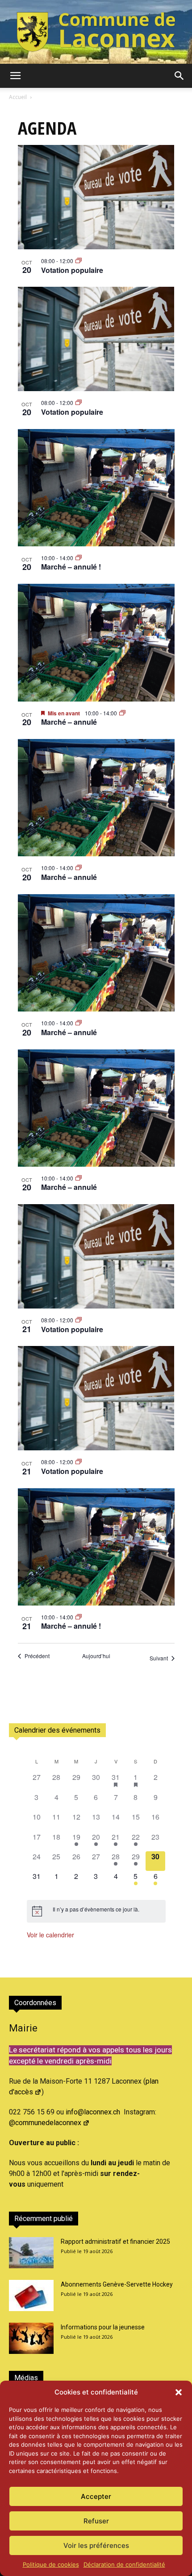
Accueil (18, 97)
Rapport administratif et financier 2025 (115, 2242)
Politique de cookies (51, 2564)
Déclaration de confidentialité (124, 2564)
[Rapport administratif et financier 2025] (31, 2253)
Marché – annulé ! (71, 567)
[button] (179, 2392)
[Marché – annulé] (96, 642)
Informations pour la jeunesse (103, 2327)
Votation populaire (72, 270)
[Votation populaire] (96, 197)
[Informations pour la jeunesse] (31, 2338)
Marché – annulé (69, 722)
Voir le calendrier (50, 1935)
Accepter (96, 2496)
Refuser (96, 2521)
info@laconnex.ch (93, 2112)
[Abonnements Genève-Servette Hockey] (31, 2295)
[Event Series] (79, 261)
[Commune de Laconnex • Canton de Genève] (96, 32)
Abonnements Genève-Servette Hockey (117, 2284)
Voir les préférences (96, 2545)
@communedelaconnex (45, 2123)
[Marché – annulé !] (96, 488)
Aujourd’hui (96, 1656)
